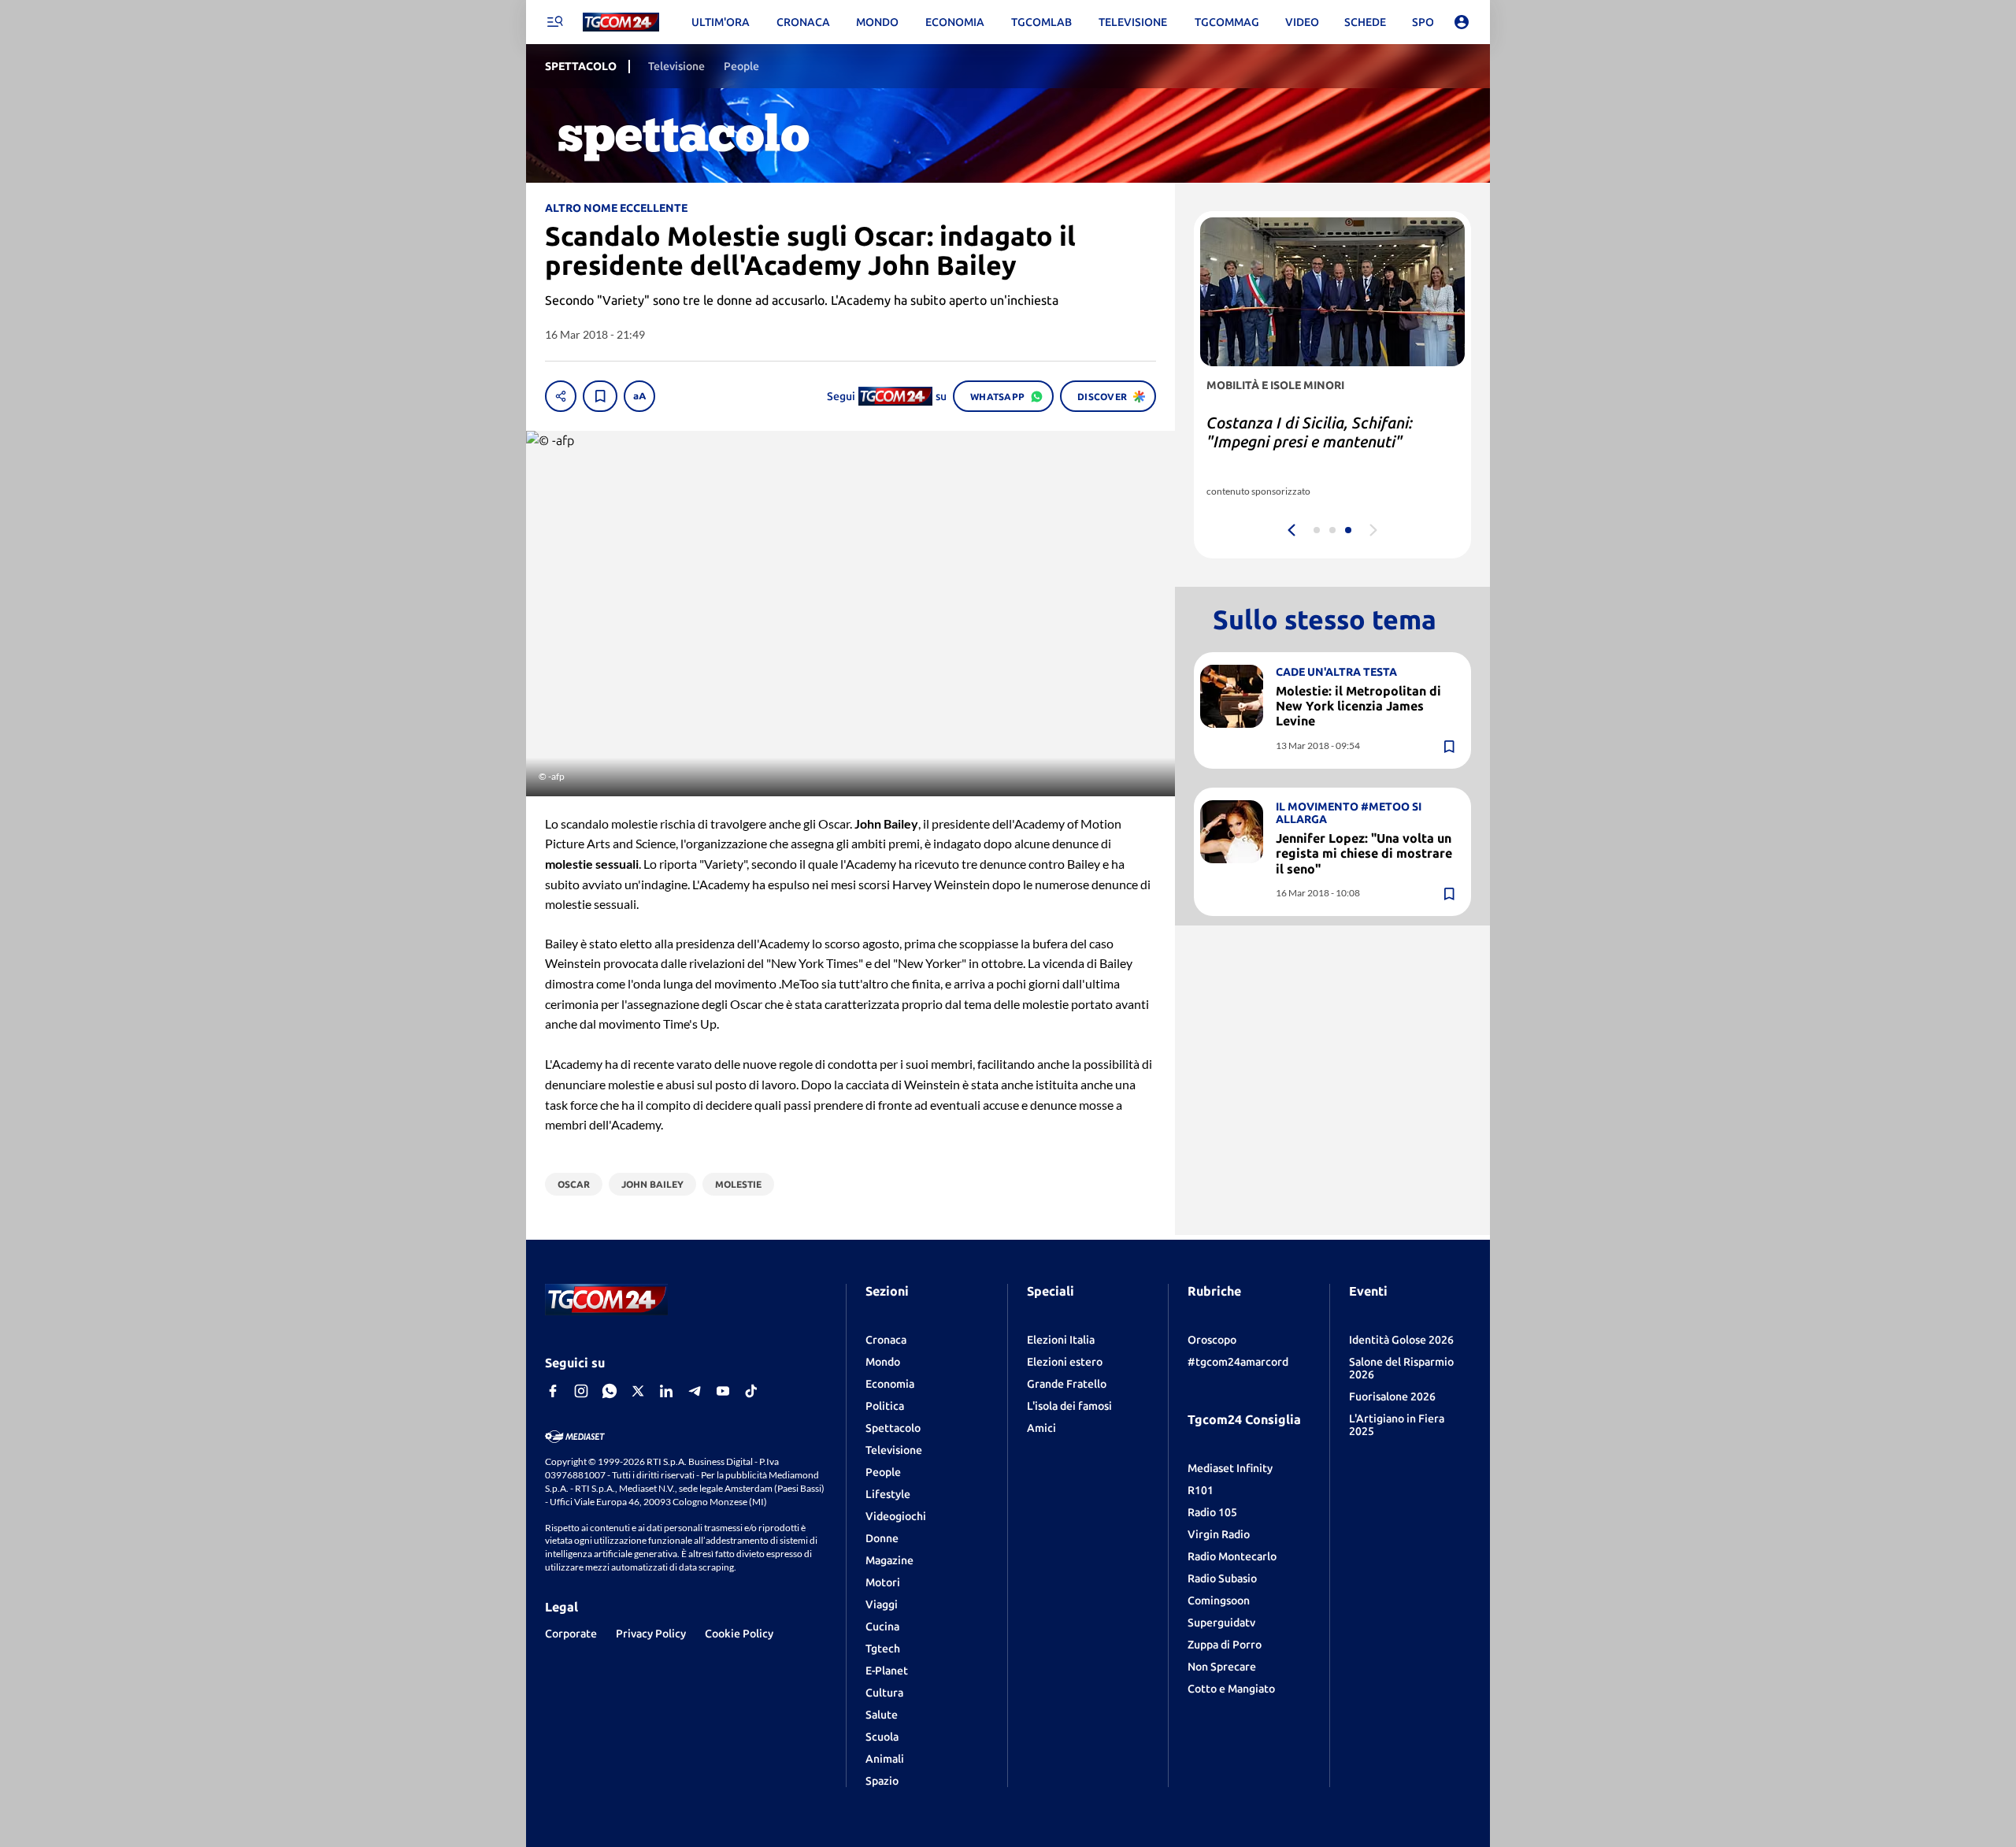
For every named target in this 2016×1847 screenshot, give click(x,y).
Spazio (882, 1781)
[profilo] (1462, 22)
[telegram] (695, 1391)
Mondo (883, 1362)
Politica (885, 1406)
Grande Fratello (1067, 1384)
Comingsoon (1219, 1600)
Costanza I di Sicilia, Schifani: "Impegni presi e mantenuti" (1310, 432)
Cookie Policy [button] (739, 1634)
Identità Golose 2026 (1401, 1340)
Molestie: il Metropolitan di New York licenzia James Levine (1358, 706)
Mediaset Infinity (1230, 1468)
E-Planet (887, 1671)
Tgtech (883, 1649)
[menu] (554, 22)
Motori (883, 1582)
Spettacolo (893, 1428)
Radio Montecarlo (1232, 1556)
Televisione (894, 1450)
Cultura (884, 1693)
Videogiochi (896, 1516)
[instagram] (581, 1391)
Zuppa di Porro (1225, 1645)
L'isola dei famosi (1069, 1406)
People (883, 1472)
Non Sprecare (1222, 1667)
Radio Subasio (1222, 1578)
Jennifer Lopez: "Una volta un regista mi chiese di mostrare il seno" (1364, 853)
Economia (890, 1384)
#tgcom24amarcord (1238, 1362)
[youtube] (723, 1391)
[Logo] (621, 22)
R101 (1201, 1490)
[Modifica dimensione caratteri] (639, 396)
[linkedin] (666, 1391)
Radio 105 (1212, 1512)
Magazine (889, 1560)
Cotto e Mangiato (1231, 1689)
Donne (882, 1538)
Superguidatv (1221, 1623)
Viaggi (882, 1604)
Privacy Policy (651, 1634)
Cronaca (886, 1340)
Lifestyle (888, 1494)
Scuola (882, 1737)
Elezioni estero (1065, 1362)
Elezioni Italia (1061, 1340)
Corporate (571, 1634)
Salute (882, 1715)
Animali (885, 1759)
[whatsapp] (610, 1391)
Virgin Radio (1219, 1534)
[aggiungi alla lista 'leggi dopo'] (600, 396)
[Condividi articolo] (561, 396)
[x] (638, 1391)
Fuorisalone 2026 (1392, 1396)
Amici (1041, 1428)
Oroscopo (1212, 1340)
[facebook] (553, 1391)
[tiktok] (751, 1391)
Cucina (882, 1626)
